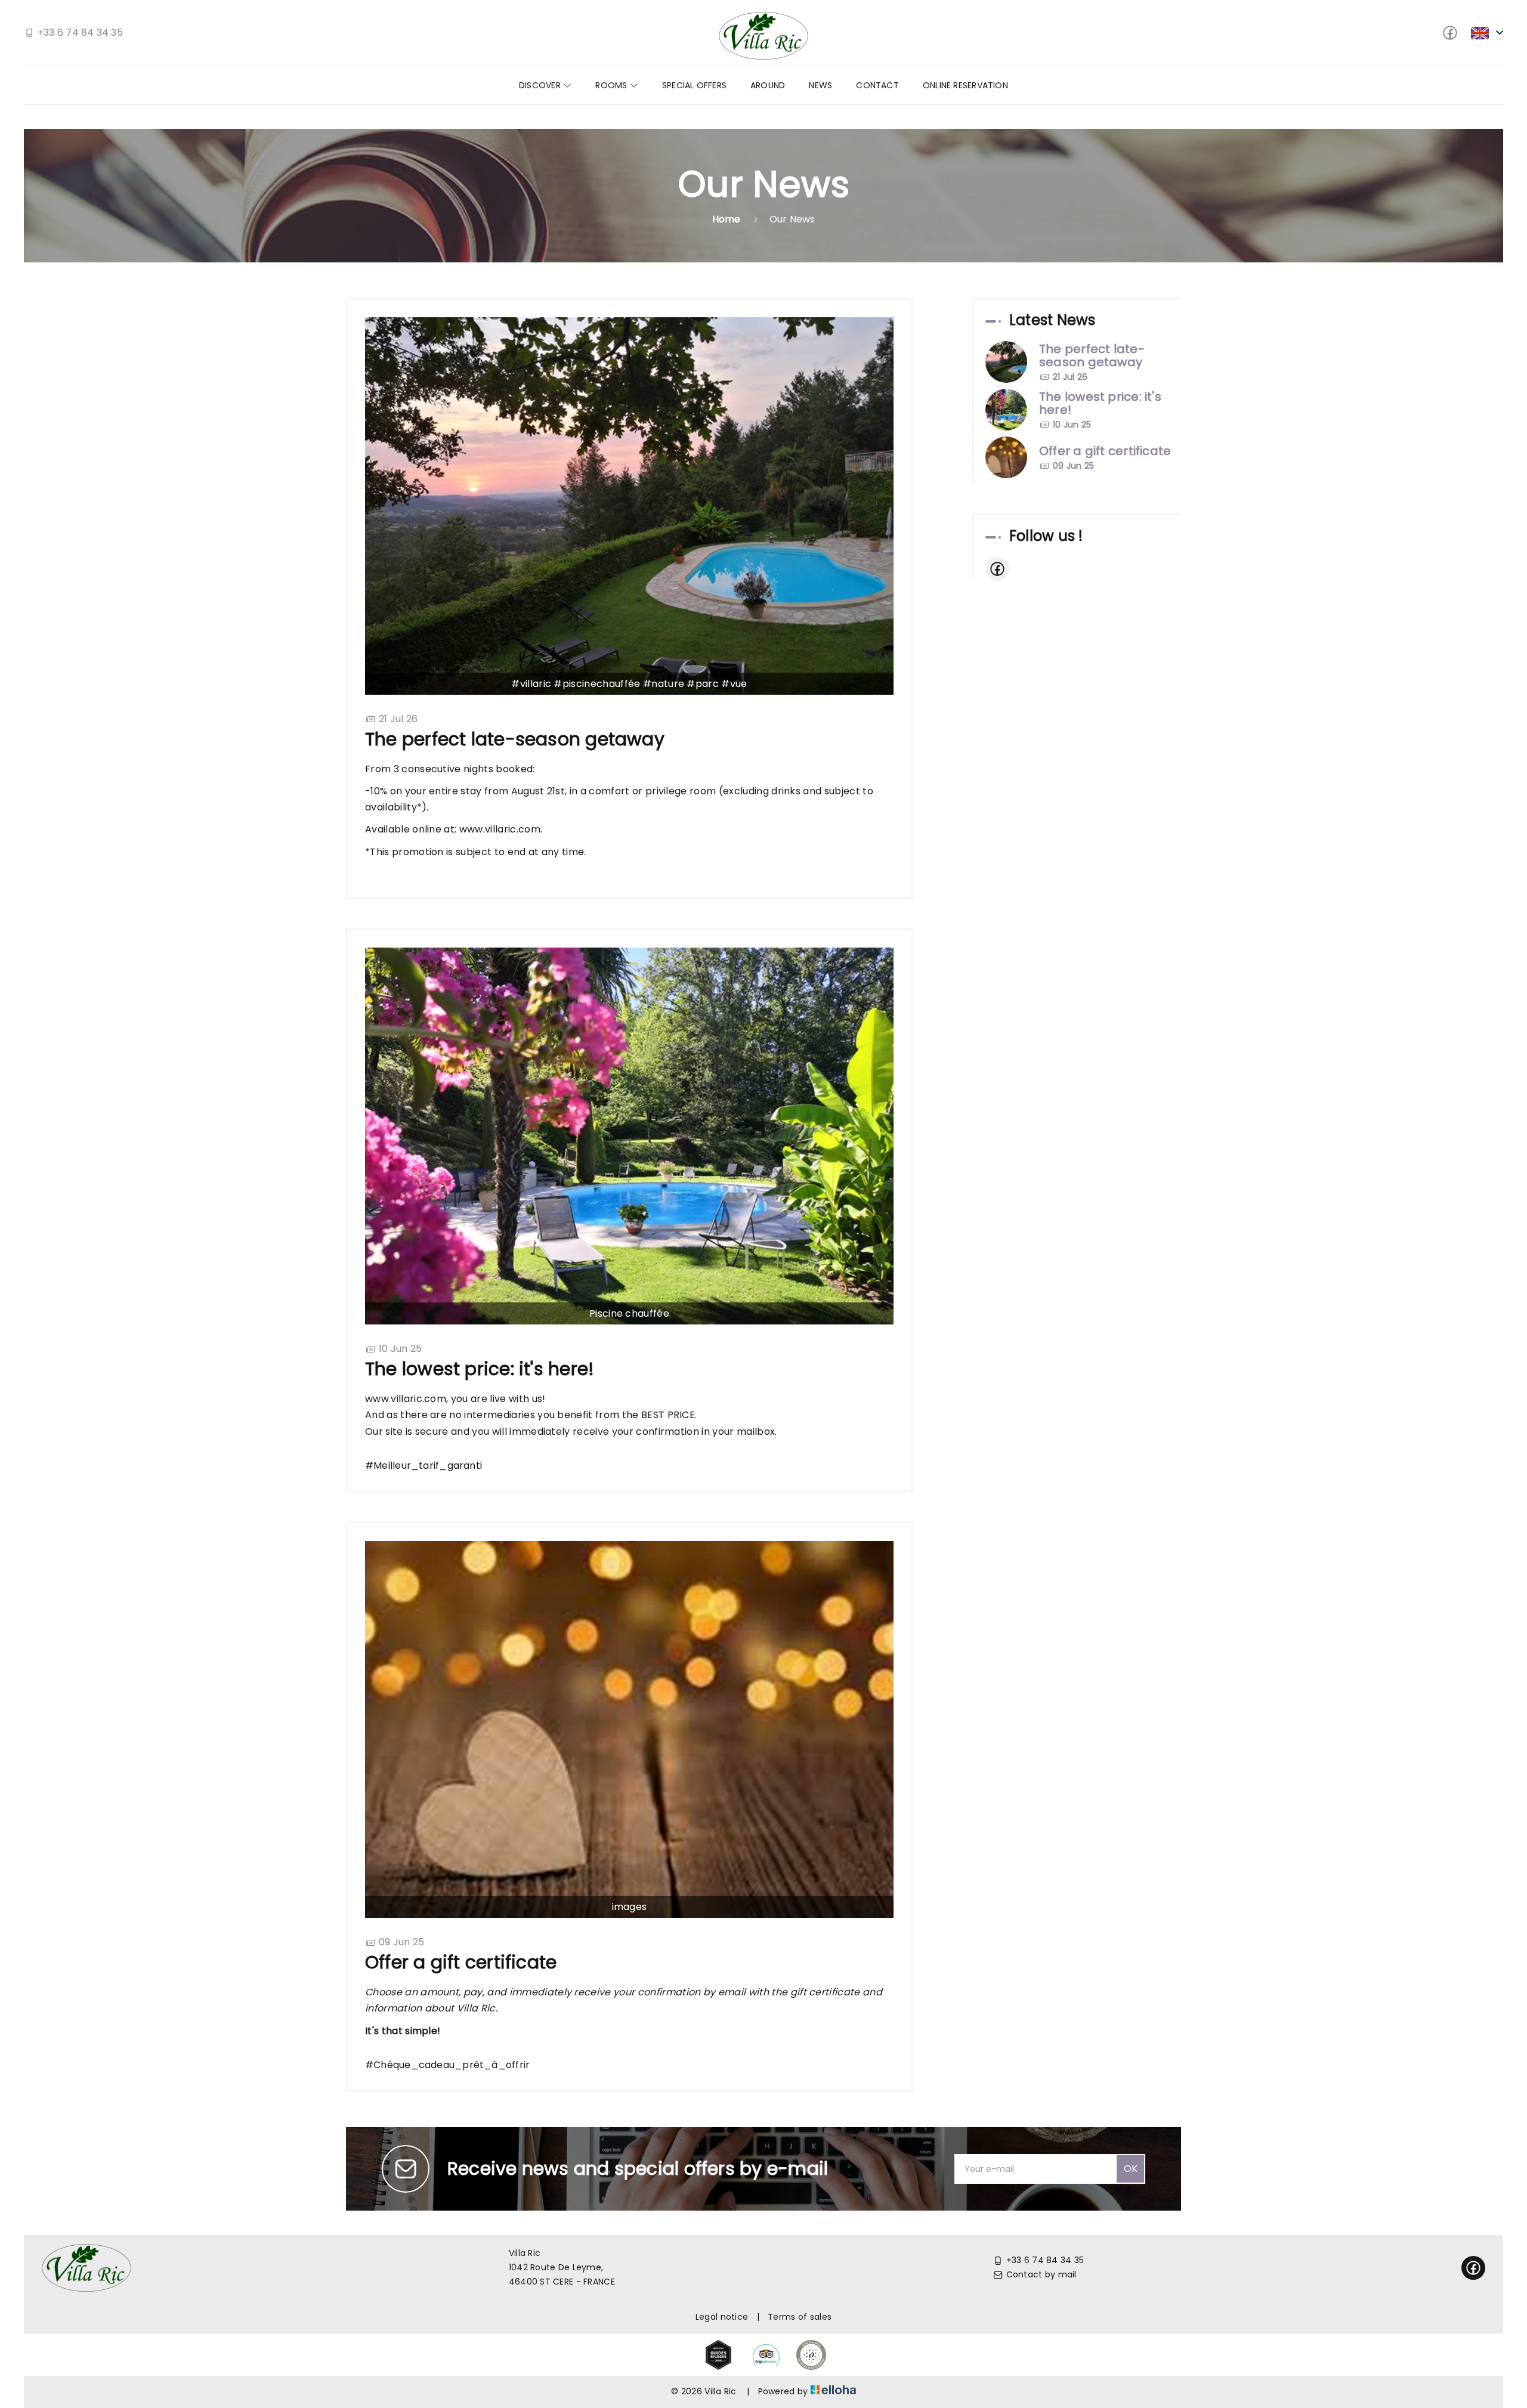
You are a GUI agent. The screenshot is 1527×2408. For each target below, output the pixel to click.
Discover (541, 85)
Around (768, 85)
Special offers (694, 85)
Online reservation (965, 85)
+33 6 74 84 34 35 (1045, 2260)
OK (1131, 2169)
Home (727, 219)
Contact (877, 85)
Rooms (612, 85)
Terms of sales (800, 2317)
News (820, 85)
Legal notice (722, 2317)
